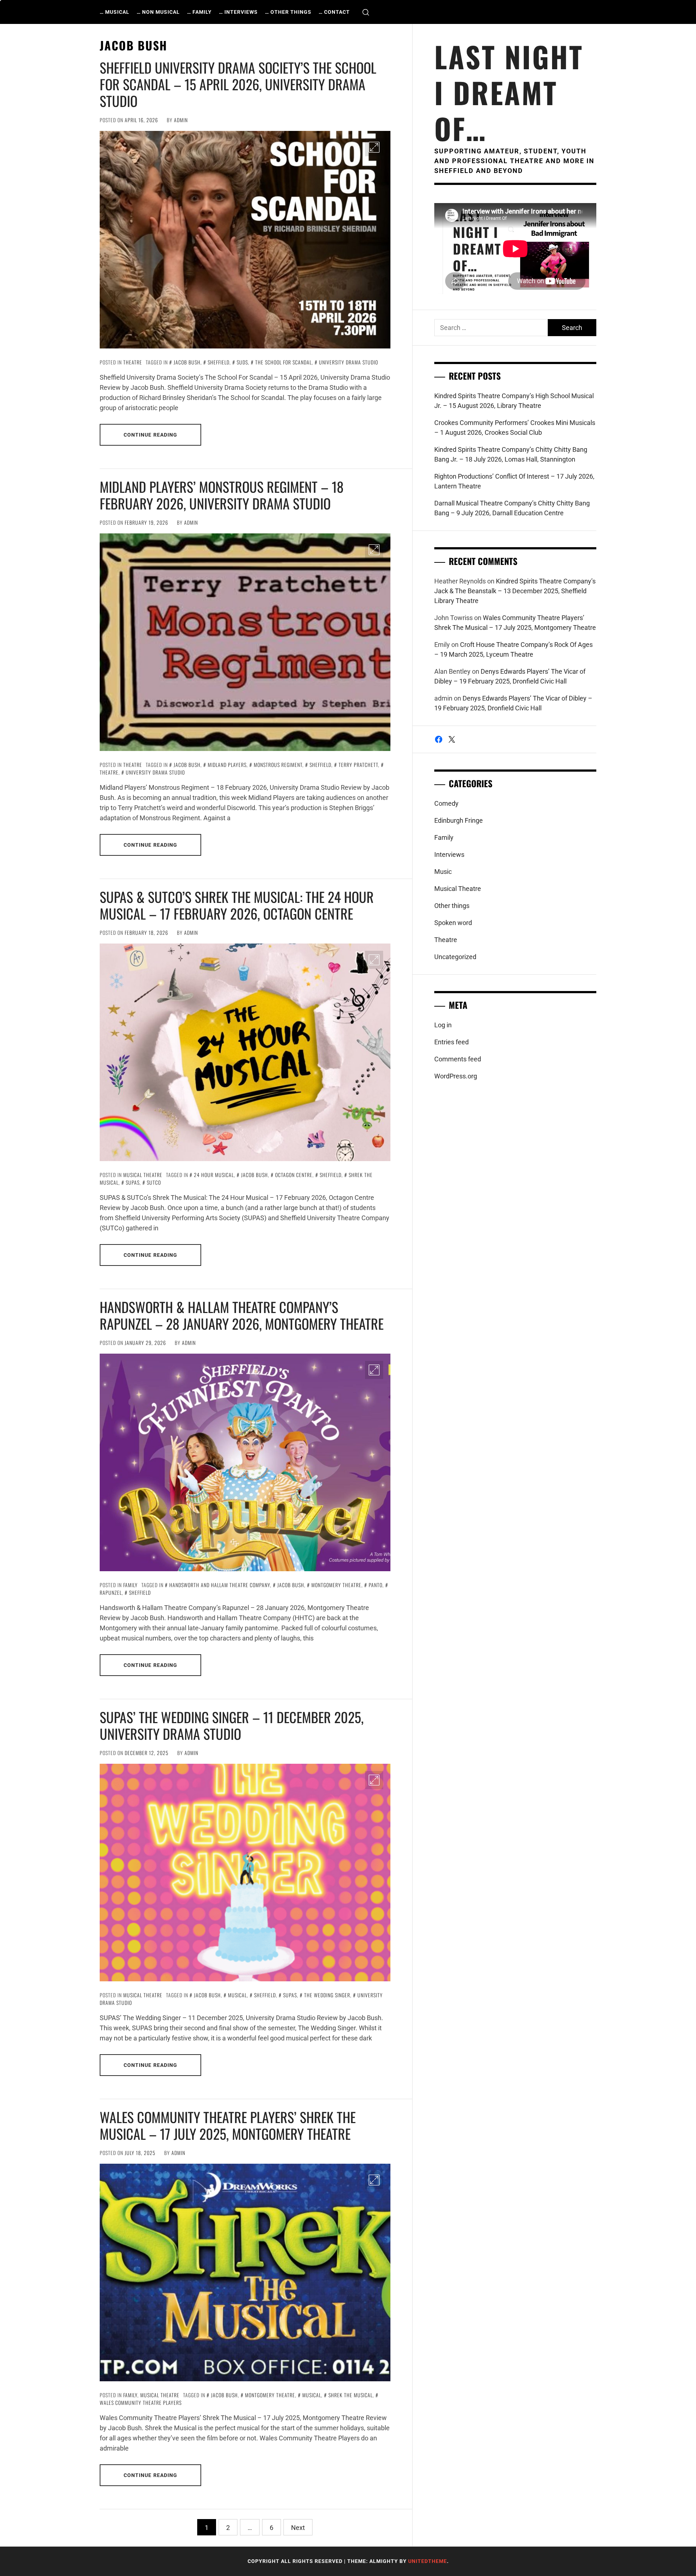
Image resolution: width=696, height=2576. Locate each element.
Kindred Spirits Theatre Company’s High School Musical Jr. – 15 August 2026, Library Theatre (514, 401)
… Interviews (238, 12)
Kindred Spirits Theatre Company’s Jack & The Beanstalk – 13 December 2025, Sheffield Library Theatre (515, 591)
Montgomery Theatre (336, 1585)
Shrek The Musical (351, 2395)
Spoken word (453, 923)
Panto (376, 1585)
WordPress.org (456, 1076)
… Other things (288, 12)
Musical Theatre (143, 1175)
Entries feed (451, 1042)
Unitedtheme (428, 2561)
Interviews (449, 854)
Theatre (133, 362)
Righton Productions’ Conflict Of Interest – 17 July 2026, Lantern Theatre (514, 481)
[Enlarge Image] (374, 147)
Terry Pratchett (358, 765)
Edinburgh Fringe (459, 820)
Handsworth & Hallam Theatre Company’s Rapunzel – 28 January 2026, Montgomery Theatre (242, 1315)
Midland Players (227, 765)
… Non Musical (158, 12)
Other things (452, 906)
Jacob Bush (187, 362)
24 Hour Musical (214, 1175)
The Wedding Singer (327, 1995)
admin (181, 120)
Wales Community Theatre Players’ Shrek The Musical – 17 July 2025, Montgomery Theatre (228, 2125)
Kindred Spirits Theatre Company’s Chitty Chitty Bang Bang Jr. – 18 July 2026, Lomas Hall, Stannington (511, 454)
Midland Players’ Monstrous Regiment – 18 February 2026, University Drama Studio (222, 495)
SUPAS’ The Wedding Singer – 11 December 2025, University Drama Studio (232, 1725)
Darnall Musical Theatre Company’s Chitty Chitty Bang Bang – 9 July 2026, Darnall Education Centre (512, 508)
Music (443, 872)
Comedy (446, 803)
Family (130, 1585)
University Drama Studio (349, 362)
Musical (237, 1995)
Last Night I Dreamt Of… (509, 92)
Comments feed (458, 1059)
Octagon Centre (294, 1175)
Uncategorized (455, 957)
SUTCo (154, 1182)
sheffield (219, 362)
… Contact (334, 12)
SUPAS (133, 1182)
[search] (366, 12)
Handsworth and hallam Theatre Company (220, 1585)
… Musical (115, 12)
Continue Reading (151, 435)
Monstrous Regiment (278, 765)
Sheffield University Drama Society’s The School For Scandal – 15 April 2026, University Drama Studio (238, 84)
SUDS (242, 362)
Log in (443, 1025)
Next (298, 2528)
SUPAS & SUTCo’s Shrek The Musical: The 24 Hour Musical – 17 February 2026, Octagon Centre (237, 905)
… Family (199, 12)
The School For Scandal (283, 362)
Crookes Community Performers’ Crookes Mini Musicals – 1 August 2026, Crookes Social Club (515, 428)
